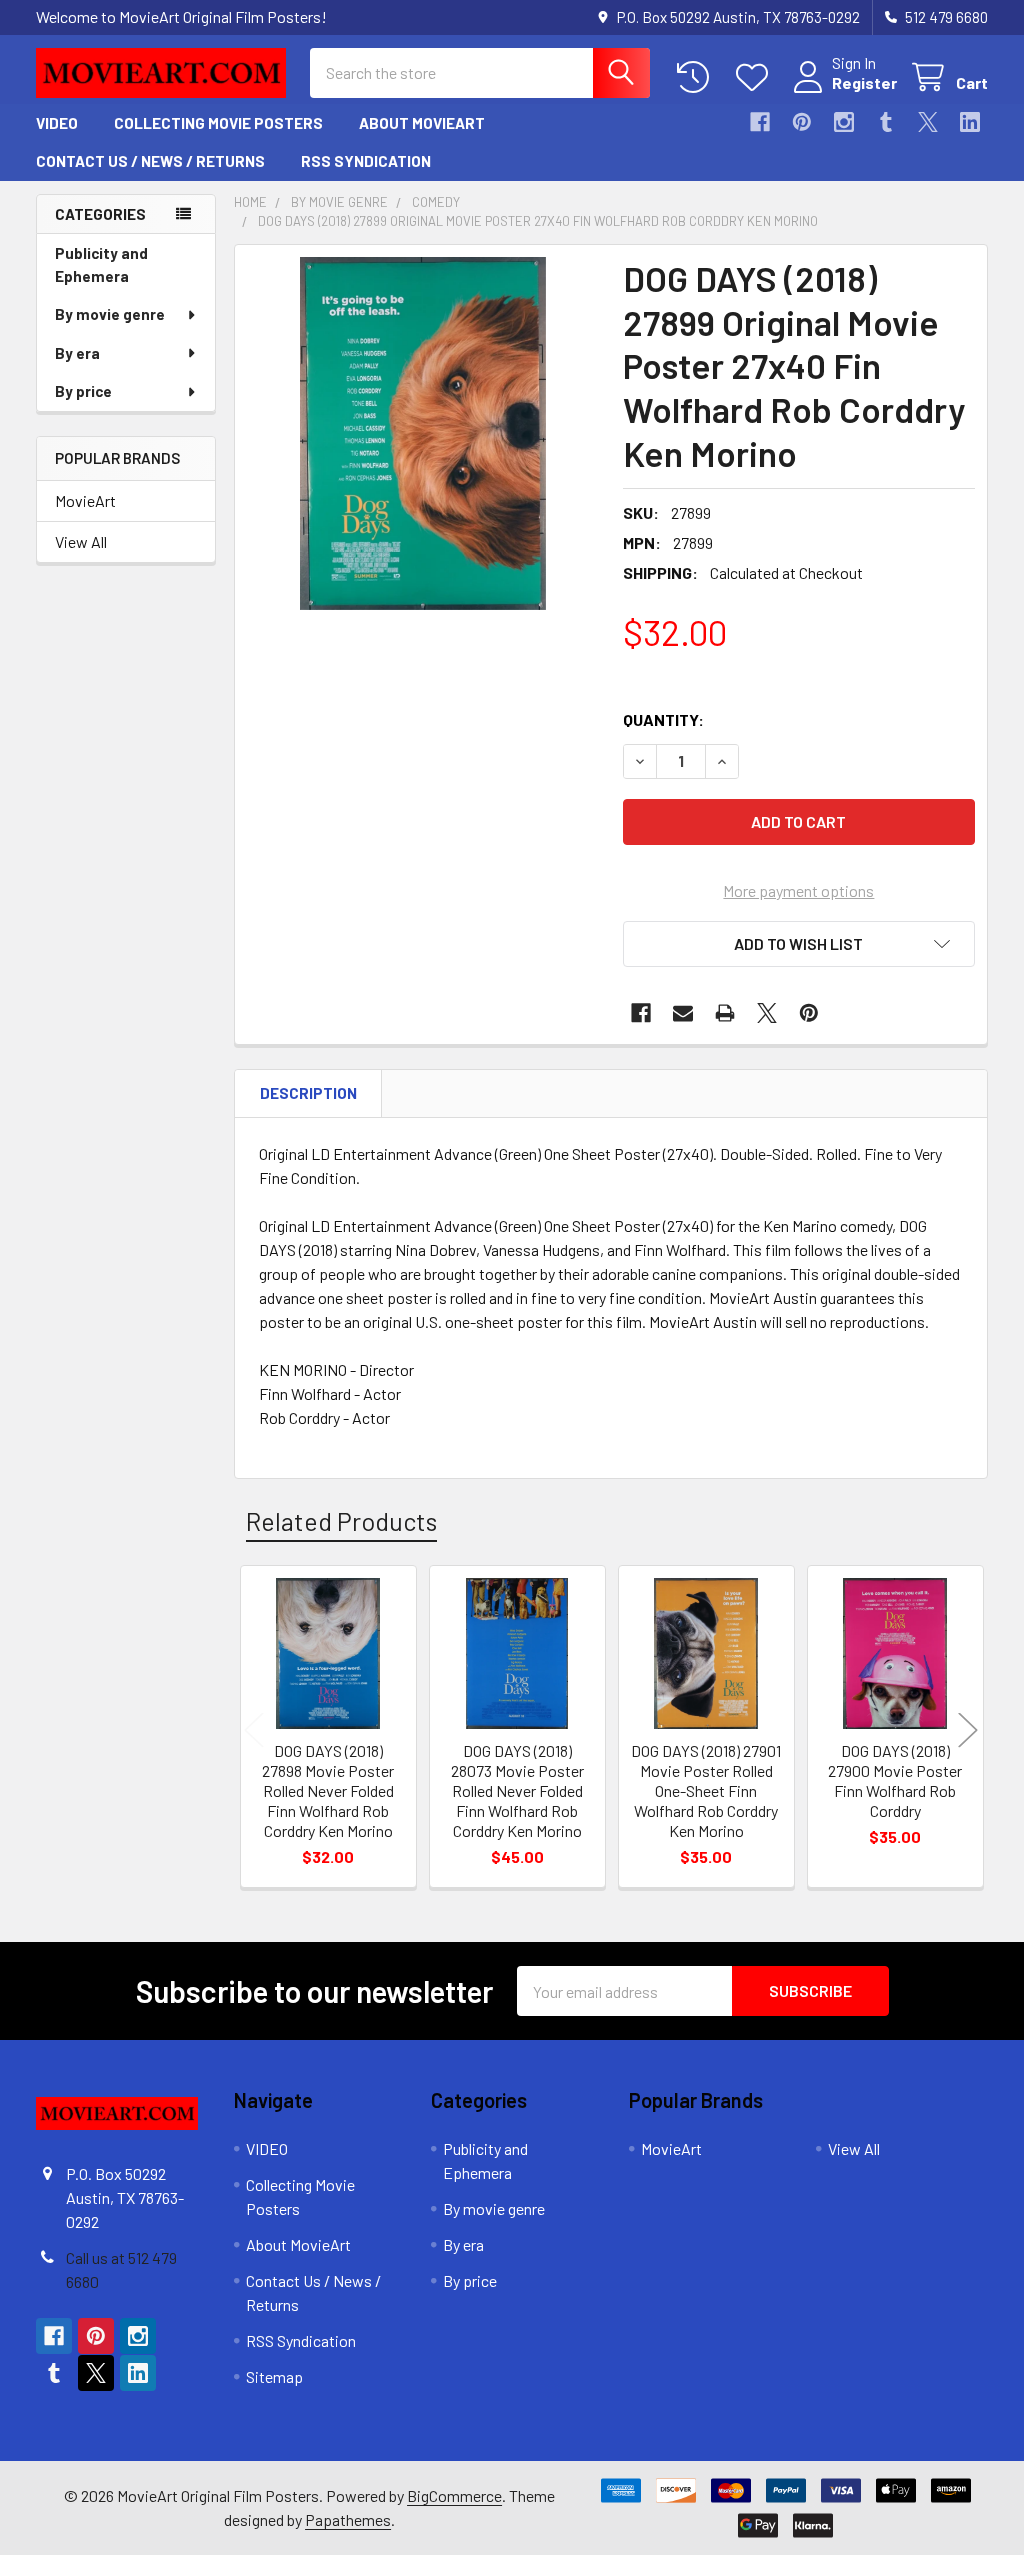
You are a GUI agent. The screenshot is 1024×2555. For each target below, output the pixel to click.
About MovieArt (422, 123)
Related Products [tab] (341, 1521)
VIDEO (57, 123)
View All (81, 541)
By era (77, 353)
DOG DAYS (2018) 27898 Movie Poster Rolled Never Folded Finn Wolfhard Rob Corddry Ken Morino (328, 1790)
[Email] (683, 1013)
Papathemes (348, 2519)
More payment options (798, 890)
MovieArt (85, 500)
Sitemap (274, 2376)
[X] (928, 122)
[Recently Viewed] (697, 77)
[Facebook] (760, 122)
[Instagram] (844, 122)
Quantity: (663, 719)
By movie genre (110, 314)
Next (968, 1729)
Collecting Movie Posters (218, 123)
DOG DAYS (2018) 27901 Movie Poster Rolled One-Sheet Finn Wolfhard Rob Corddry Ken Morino (706, 1790)
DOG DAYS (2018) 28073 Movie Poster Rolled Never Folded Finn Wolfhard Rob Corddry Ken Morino (517, 1790)
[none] (423, 433)
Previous (254, 1729)
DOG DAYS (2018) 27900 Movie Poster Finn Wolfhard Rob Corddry (895, 1780)
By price (83, 391)
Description (308, 1093)
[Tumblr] (886, 122)
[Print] (725, 1013)
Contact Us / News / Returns (150, 161)
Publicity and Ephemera (101, 264)
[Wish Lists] (756, 77)
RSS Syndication (366, 161)
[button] (799, 944)
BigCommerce (454, 2495)
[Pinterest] (802, 122)
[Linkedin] (970, 122)
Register (864, 82)
